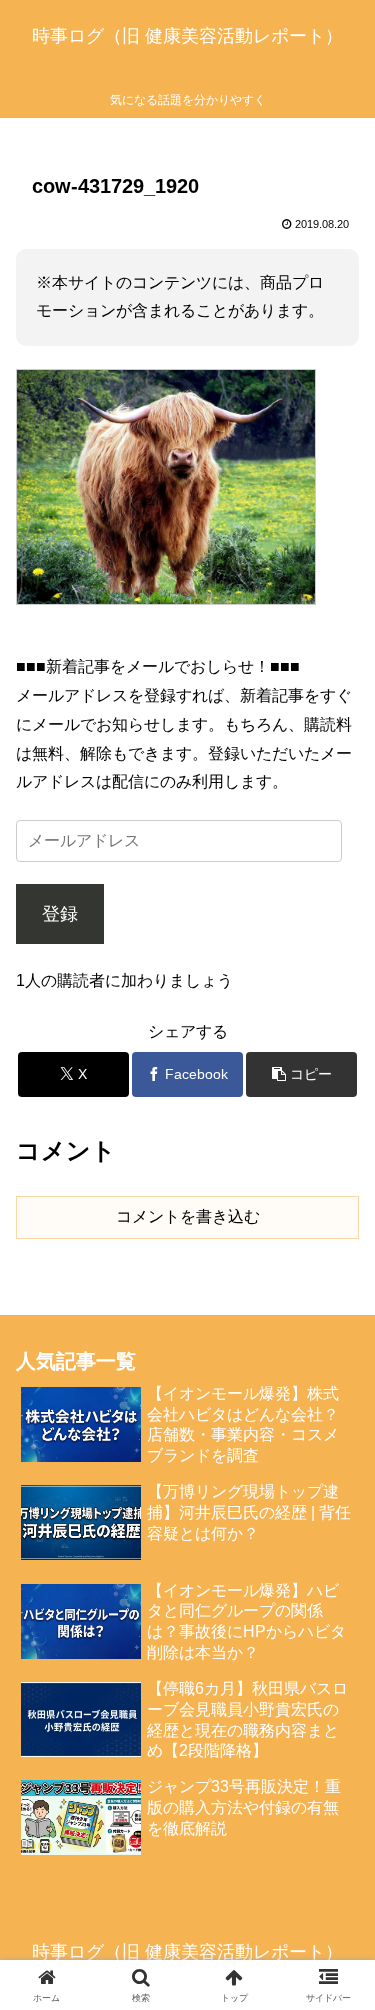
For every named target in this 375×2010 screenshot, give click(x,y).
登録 (60, 914)
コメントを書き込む (188, 1216)
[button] (301, 1074)
